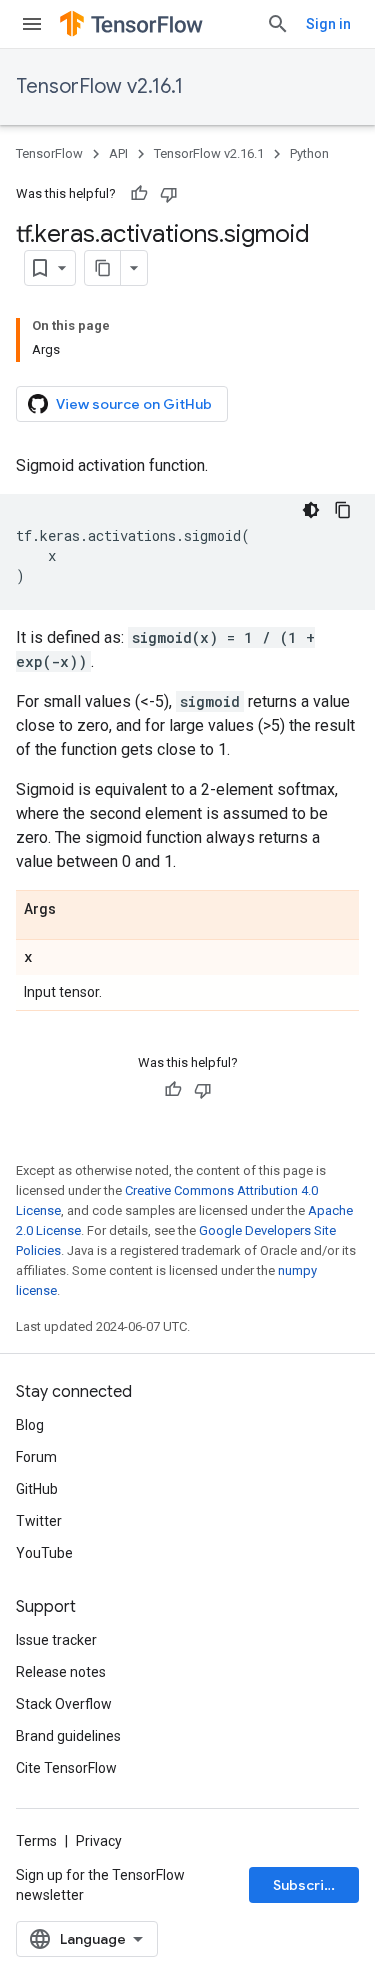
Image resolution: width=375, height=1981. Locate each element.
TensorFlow (49, 153)
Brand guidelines (68, 1736)
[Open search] (278, 24)
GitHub (37, 1489)
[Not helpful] (169, 194)
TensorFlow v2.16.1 (99, 86)
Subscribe (307, 1885)
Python (309, 153)
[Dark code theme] (311, 510)
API (118, 153)
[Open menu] (32, 24)
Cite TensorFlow (66, 1768)
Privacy (99, 1841)
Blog (30, 1425)
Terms (36, 1841)
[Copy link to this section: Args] (76, 910)
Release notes (61, 1672)
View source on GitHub (134, 404)
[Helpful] (139, 194)
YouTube (44, 1553)
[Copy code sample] (343, 510)
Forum (36, 1457)
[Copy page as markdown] (103, 268)
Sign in (328, 24)
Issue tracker (56, 1640)
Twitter (39, 1521)
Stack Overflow (64, 1704)
